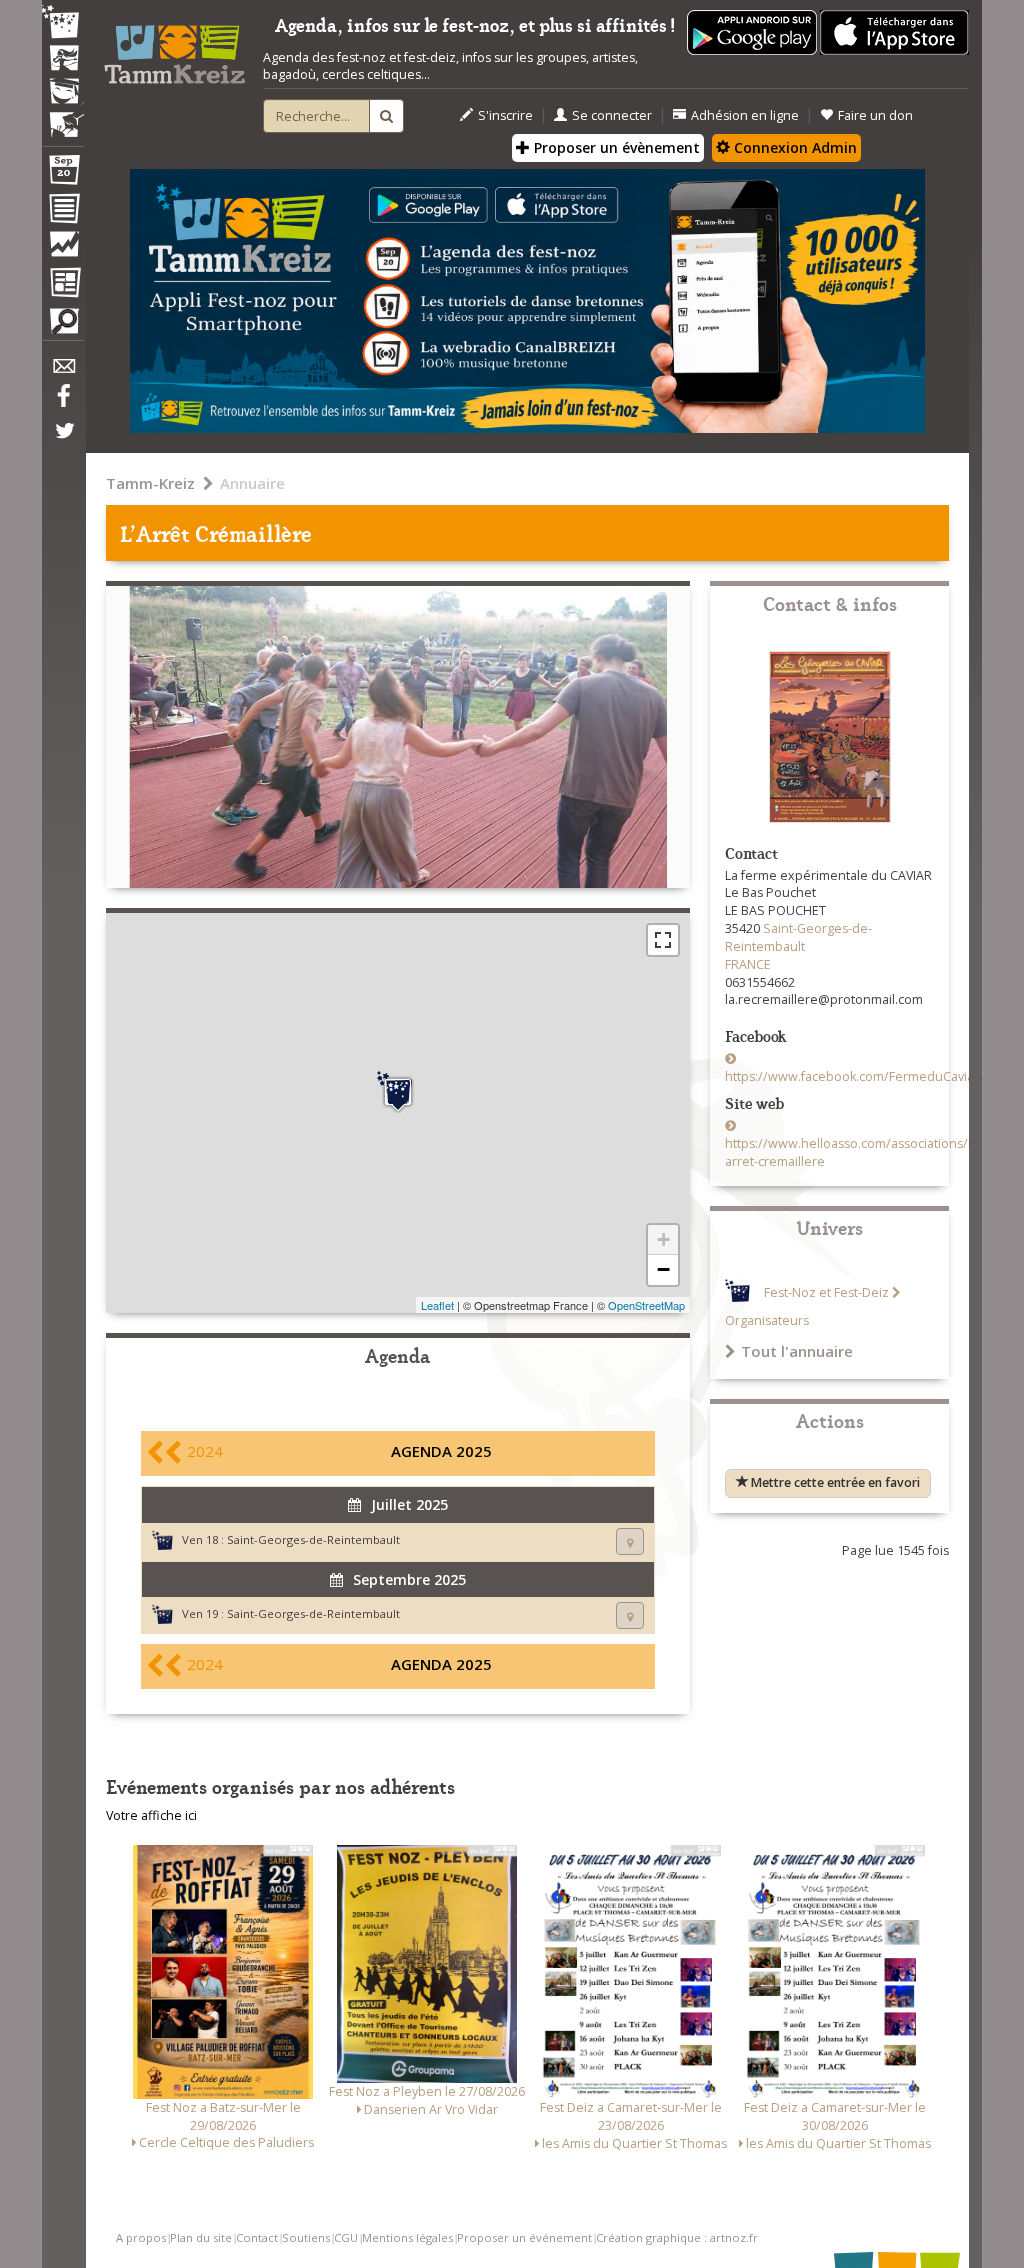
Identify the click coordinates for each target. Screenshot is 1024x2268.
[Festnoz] (63, 23)
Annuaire (252, 483)
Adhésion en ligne (745, 115)
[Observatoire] (63, 249)
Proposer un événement (524, 2237)
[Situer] (630, 1541)
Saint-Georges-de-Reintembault (313, 1539)
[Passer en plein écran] (663, 940)
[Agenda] (63, 174)
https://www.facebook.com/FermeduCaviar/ (854, 1076)
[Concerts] (63, 60)
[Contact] (63, 371)
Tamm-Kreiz (150, 483)
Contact (257, 2237)
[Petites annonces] (63, 326)
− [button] (663, 1269)
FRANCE (748, 964)
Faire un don (875, 115)
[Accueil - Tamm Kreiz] (174, 48)
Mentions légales (407, 2237)
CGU (346, 2237)
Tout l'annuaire (797, 1351)
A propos (141, 2237)
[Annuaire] (63, 212)
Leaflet (437, 1305)
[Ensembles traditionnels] (63, 117)
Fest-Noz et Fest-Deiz (826, 1292)
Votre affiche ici (151, 1815)
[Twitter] (63, 441)
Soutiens (306, 2237)
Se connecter (612, 115)
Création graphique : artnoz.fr (677, 2237)
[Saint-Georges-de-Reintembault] (398, 1092)
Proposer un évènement (615, 147)
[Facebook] (63, 403)
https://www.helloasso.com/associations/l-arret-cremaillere (850, 1152)
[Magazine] (63, 285)
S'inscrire (505, 115)
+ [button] (663, 1239)
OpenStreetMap (646, 1305)
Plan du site (201, 2237)
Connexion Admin (793, 147)
